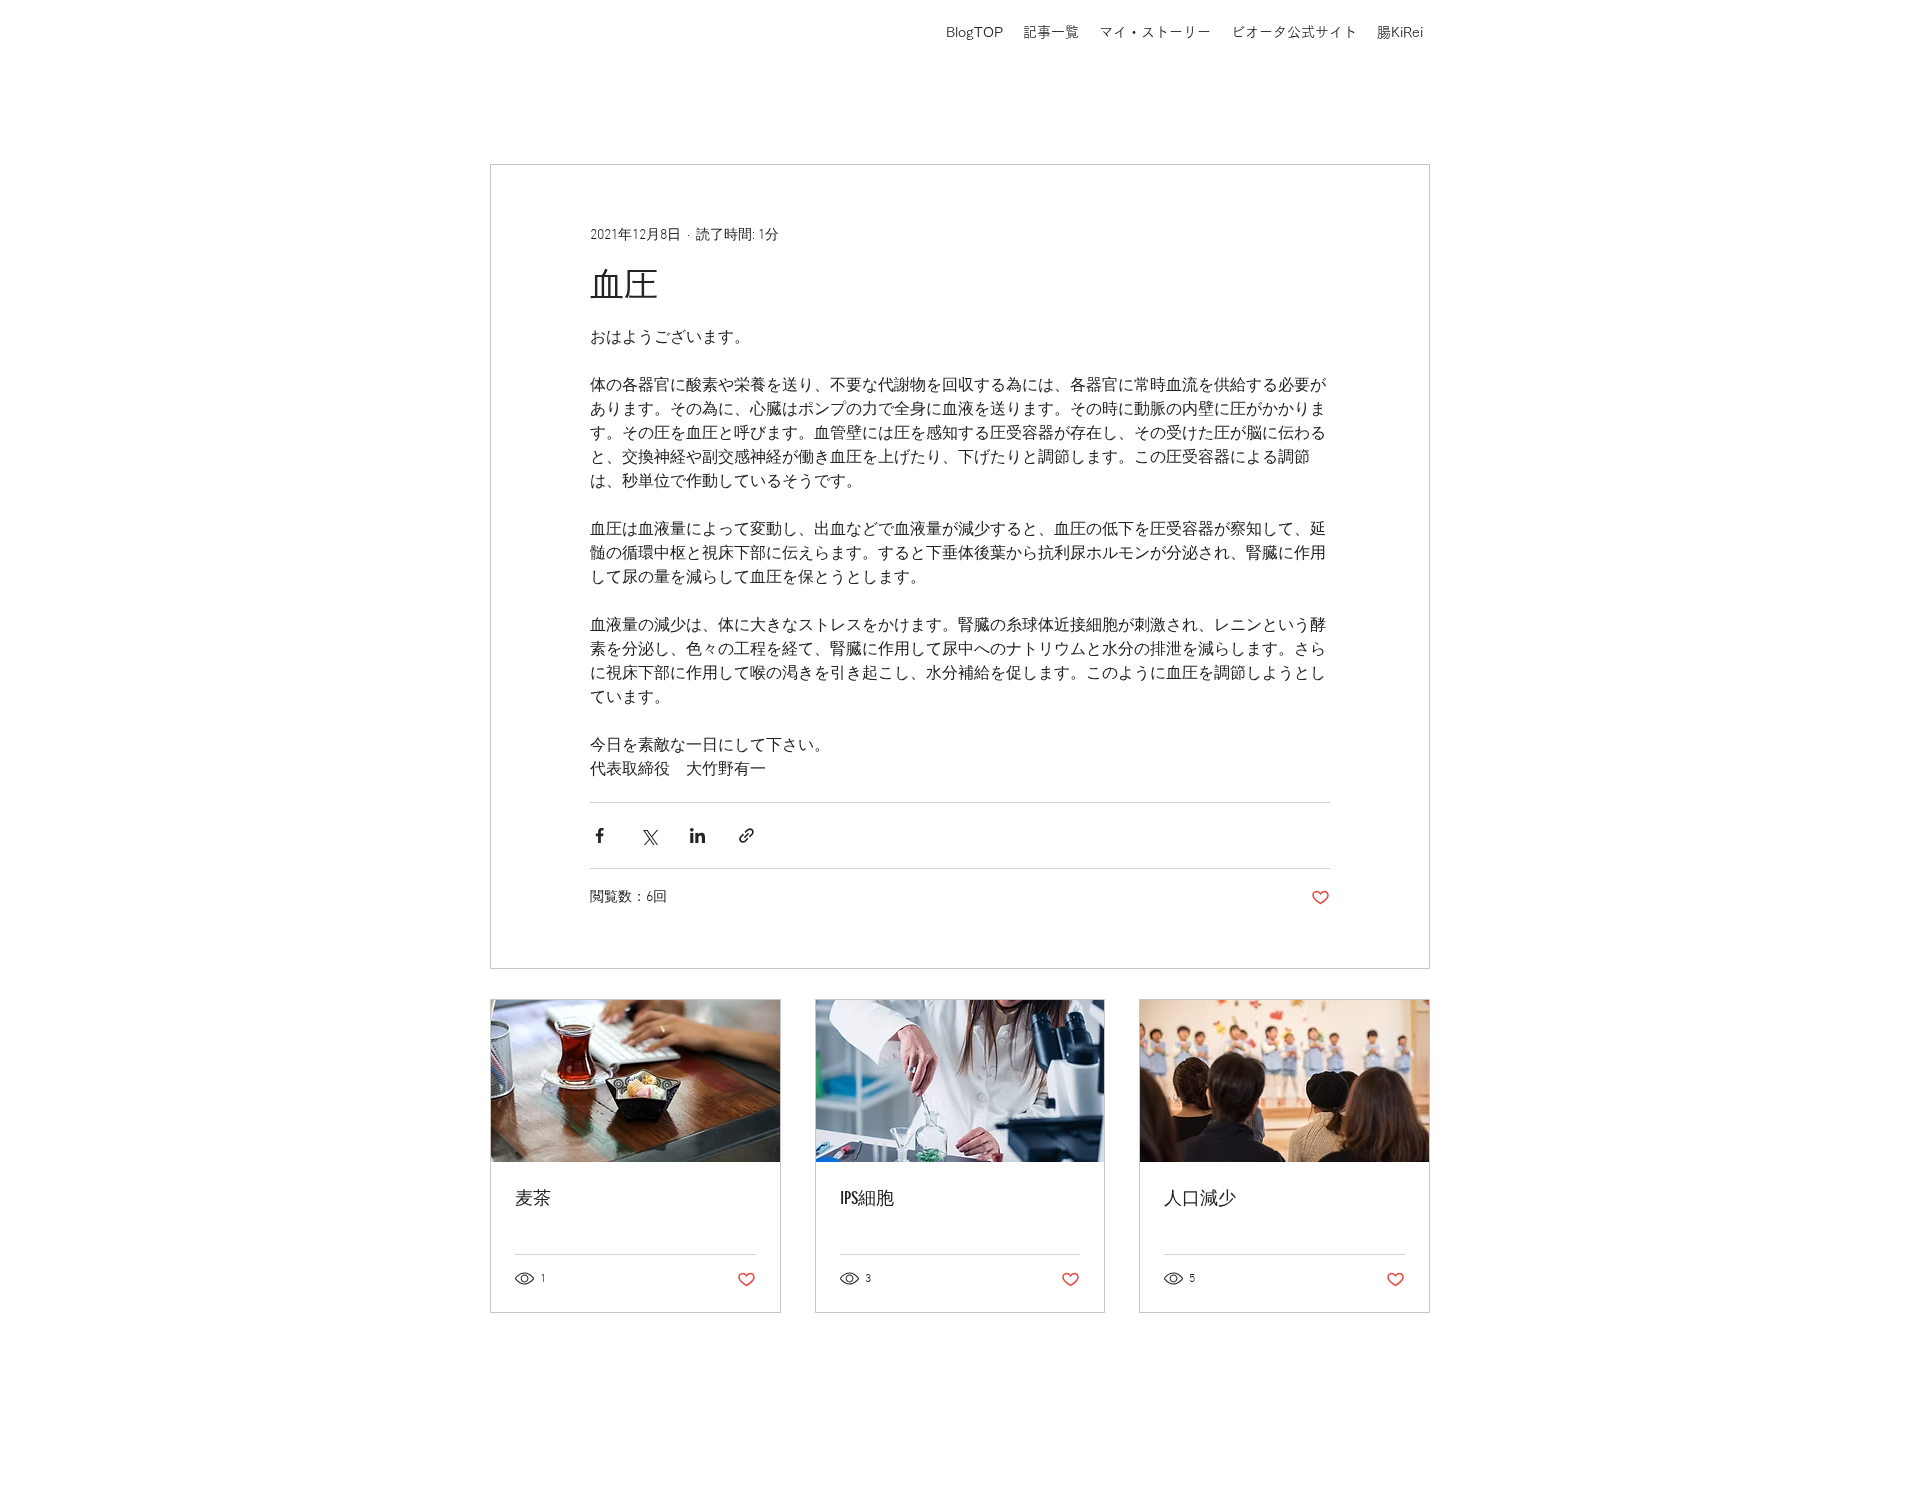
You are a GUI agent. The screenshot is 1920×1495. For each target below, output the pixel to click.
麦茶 (533, 1198)
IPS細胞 (867, 1198)
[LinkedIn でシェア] (697, 835)
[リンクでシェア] (746, 835)
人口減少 (1200, 1198)
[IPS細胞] (960, 1081)
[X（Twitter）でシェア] (648, 835)
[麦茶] (635, 1081)
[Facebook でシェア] (599, 835)
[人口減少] (1284, 1081)
